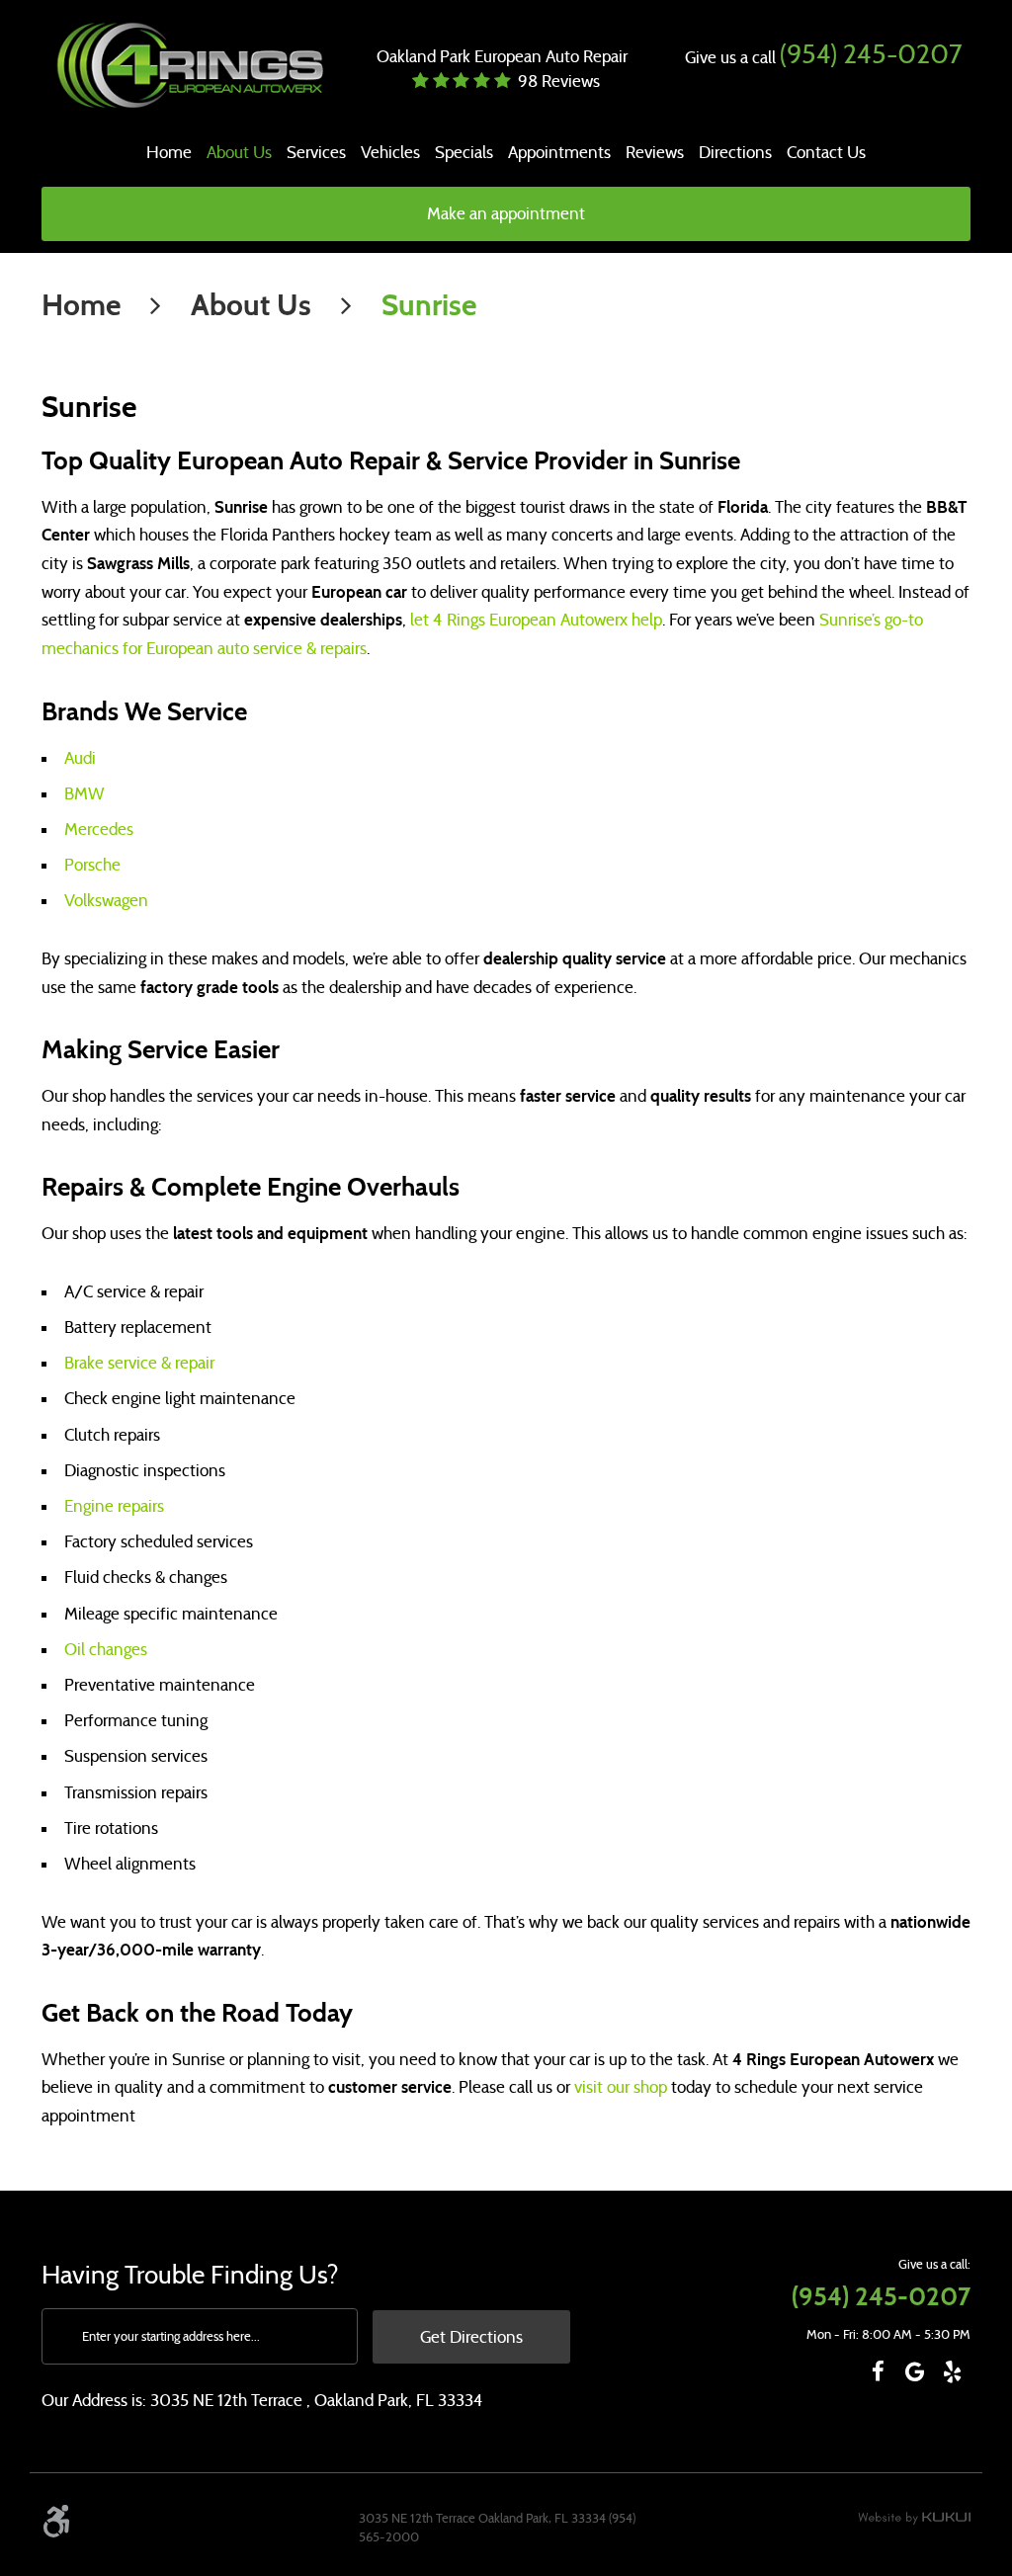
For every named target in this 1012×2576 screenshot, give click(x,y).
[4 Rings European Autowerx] (188, 66)
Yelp (952, 2372)
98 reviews (559, 82)
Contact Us (826, 153)
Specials (464, 153)
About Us (239, 153)
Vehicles (390, 153)
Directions (735, 153)
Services (316, 153)
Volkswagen (106, 901)
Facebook (878, 2372)
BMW (84, 794)
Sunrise (429, 305)
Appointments (559, 153)
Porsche (92, 865)
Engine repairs (114, 1506)
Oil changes (106, 1650)
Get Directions (471, 2337)
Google (915, 2372)
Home (169, 153)
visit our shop (621, 2087)
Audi (80, 758)
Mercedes (99, 830)
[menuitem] (169, 153)
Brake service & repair (139, 1363)
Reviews (655, 153)
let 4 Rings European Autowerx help (536, 620)
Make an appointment (506, 214)
